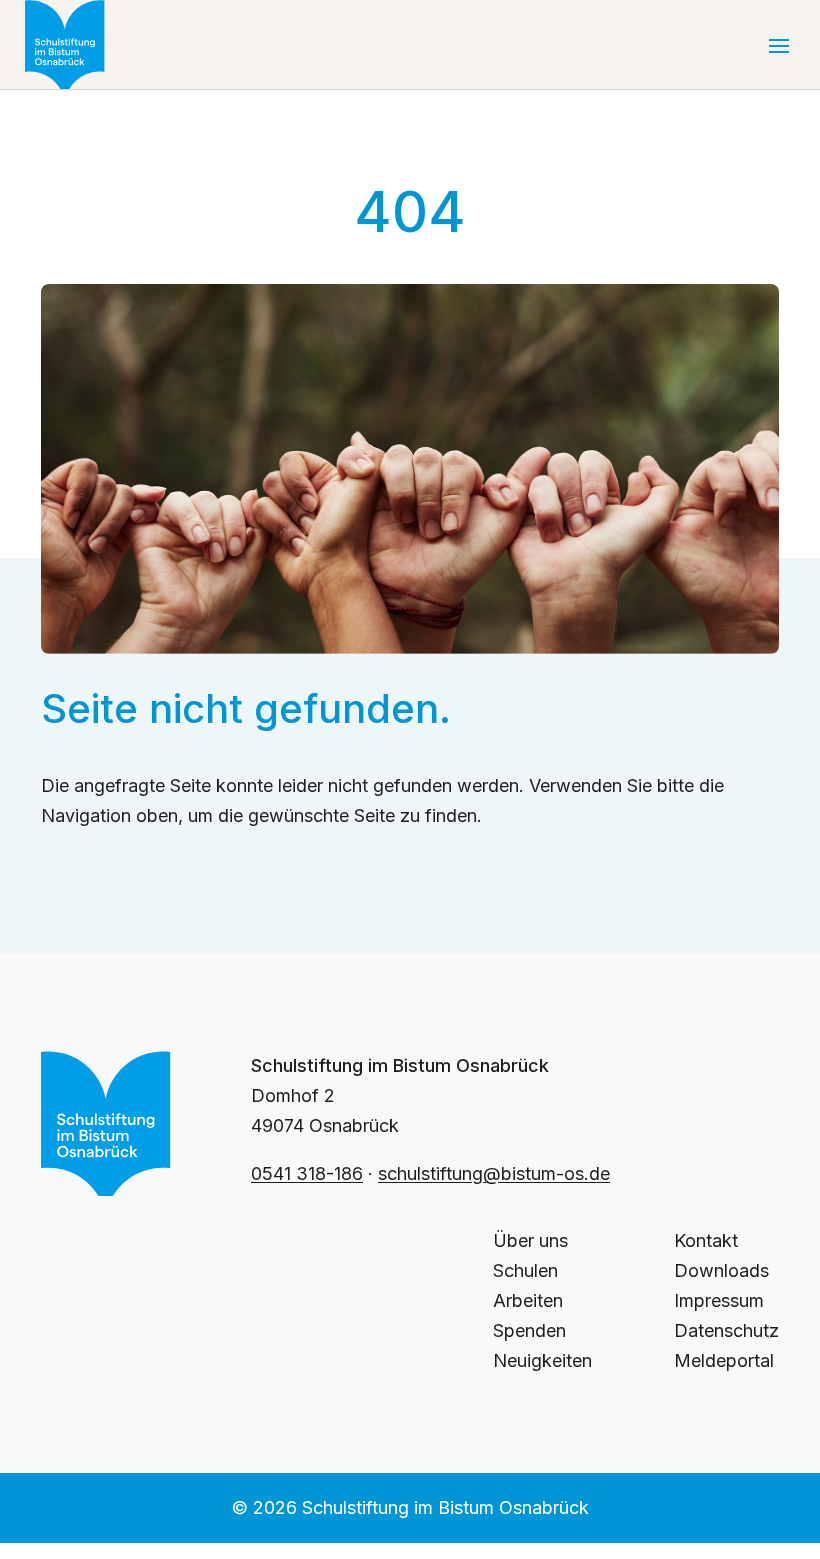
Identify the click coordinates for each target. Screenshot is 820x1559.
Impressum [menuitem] (719, 1300)
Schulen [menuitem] (525, 1270)
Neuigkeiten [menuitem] (542, 1360)
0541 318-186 (307, 1173)
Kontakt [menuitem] (706, 1240)
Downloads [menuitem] (721, 1270)
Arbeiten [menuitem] (528, 1300)
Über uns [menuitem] (530, 1240)
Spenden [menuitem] (529, 1330)
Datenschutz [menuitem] (726, 1330)
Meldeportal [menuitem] (724, 1360)
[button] (779, 45)
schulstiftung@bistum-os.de (494, 1173)
